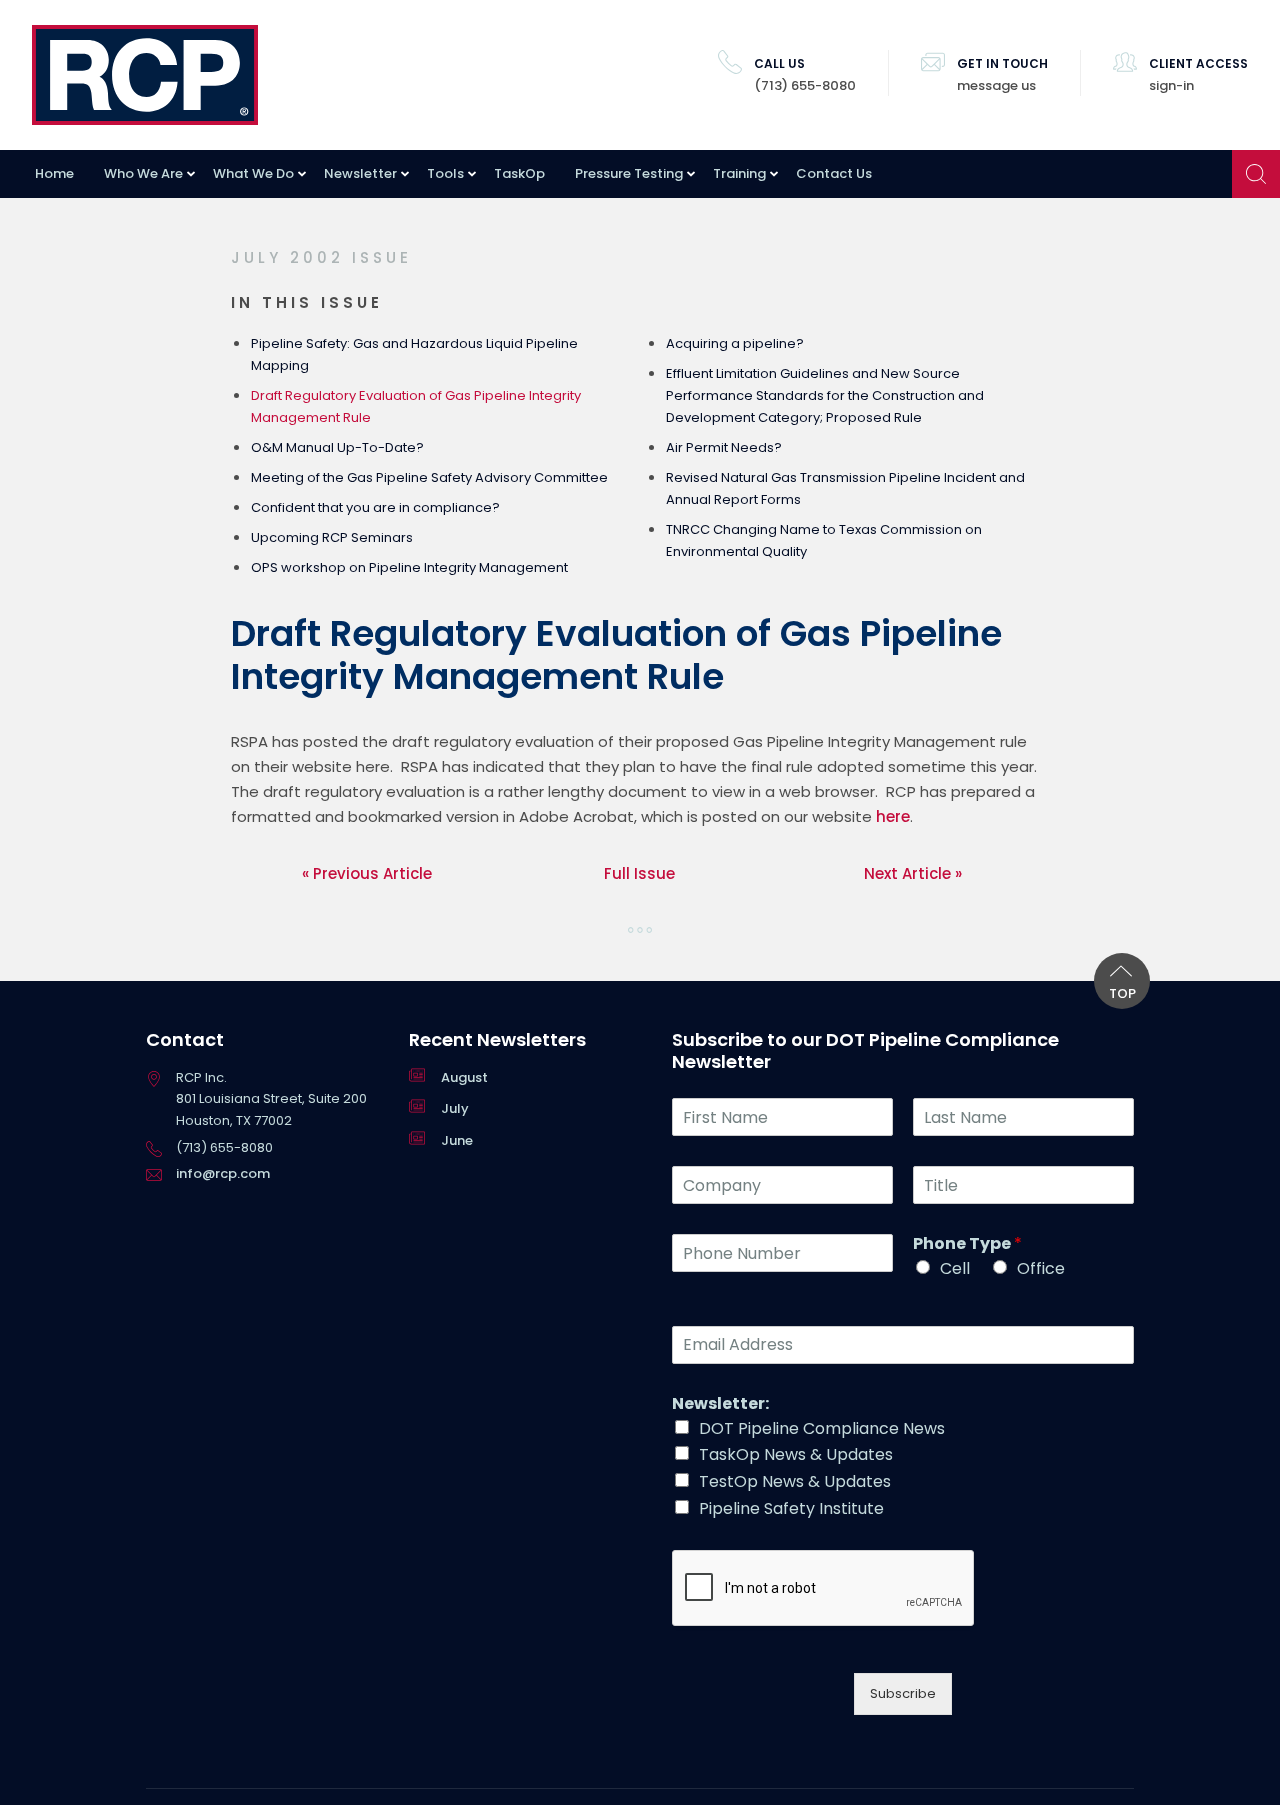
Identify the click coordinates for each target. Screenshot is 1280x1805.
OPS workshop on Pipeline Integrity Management (409, 567)
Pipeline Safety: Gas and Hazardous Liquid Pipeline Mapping (414, 354)
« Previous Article (367, 873)
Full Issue (639, 873)
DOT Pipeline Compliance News (822, 1428)
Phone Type (967, 1244)
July (455, 1108)
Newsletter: (720, 1404)
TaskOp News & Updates (796, 1454)
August (464, 1077)
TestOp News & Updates (795, 1481)
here (893, 816)
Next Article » (913, 873)
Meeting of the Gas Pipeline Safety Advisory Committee (429, 477)
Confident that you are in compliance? (375, 507)
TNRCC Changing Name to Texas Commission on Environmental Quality (824, 540)
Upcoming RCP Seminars (332, 537)
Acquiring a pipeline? (735, 343)
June (457, 1140)
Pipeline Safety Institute (791, 1508)
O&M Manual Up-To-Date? (337, 447)
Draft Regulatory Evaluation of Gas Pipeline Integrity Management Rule (416, 406)
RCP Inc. (145, 75)
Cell (955, 1268)
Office (1041, 1268)
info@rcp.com (223, 1173)
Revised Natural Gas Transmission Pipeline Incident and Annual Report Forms (845, 488)
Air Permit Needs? (724, 447)
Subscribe (903, 1693)
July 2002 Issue (321, 257)
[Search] (1256, 174)
